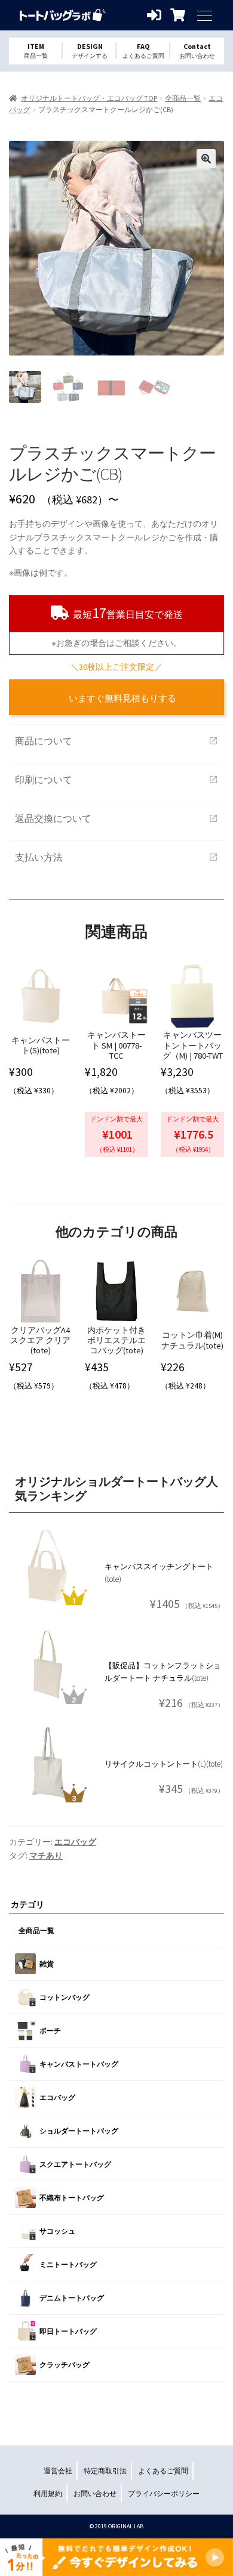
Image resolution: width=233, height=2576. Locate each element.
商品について (116, 741)
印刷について (116, 780)
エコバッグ (75, 1842)
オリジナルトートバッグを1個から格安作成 (63, 15)
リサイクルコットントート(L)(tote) (164, 1764)
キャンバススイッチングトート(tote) (159, 1573)
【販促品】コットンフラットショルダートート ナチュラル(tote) (163, 1672)
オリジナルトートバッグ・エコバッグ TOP (89, 98)
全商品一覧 (183, 98)
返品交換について (116, 818)
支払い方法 (116, 857)
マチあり (46, 1856)
